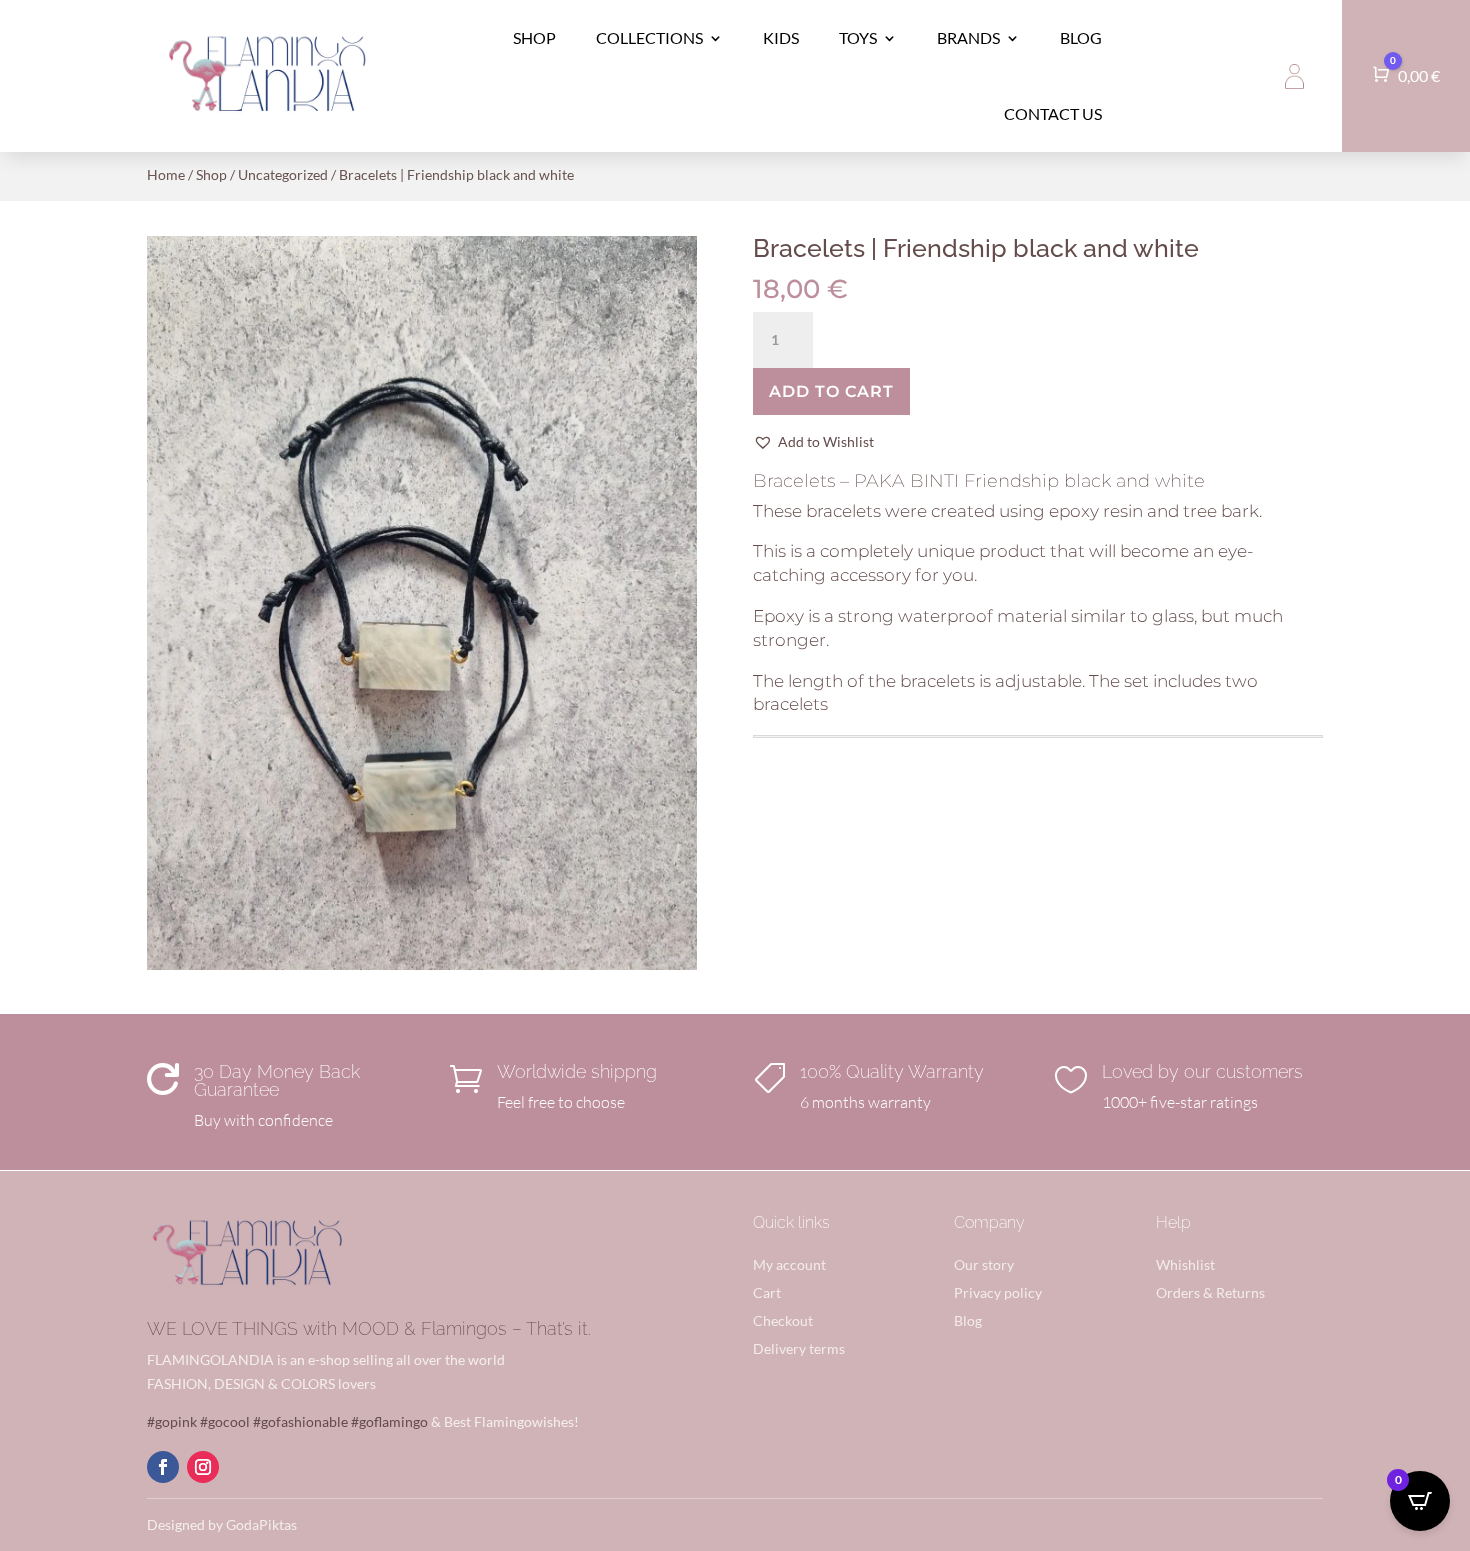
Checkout (783, 1320)
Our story (984, 1264)
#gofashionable (300, 1421)
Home (166, 174)
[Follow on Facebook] (163, 1467)
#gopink (172, 1421)
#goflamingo (389, 1421)
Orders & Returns (1210, 1292)
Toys (858, 37)
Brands (968, 37)
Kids (781, 37)
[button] (813, 442)
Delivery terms (799, 1348)
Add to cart (831, 391)
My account (789, 1264)
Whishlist (1185, 1264)
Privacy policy (998, 1292)
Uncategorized (283, 174)
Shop (534, 37)
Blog (1081, 37)
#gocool (225, 1421)
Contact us (1053, 113)
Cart (767, 1292)
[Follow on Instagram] (203, 1467)
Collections (649, 37)
